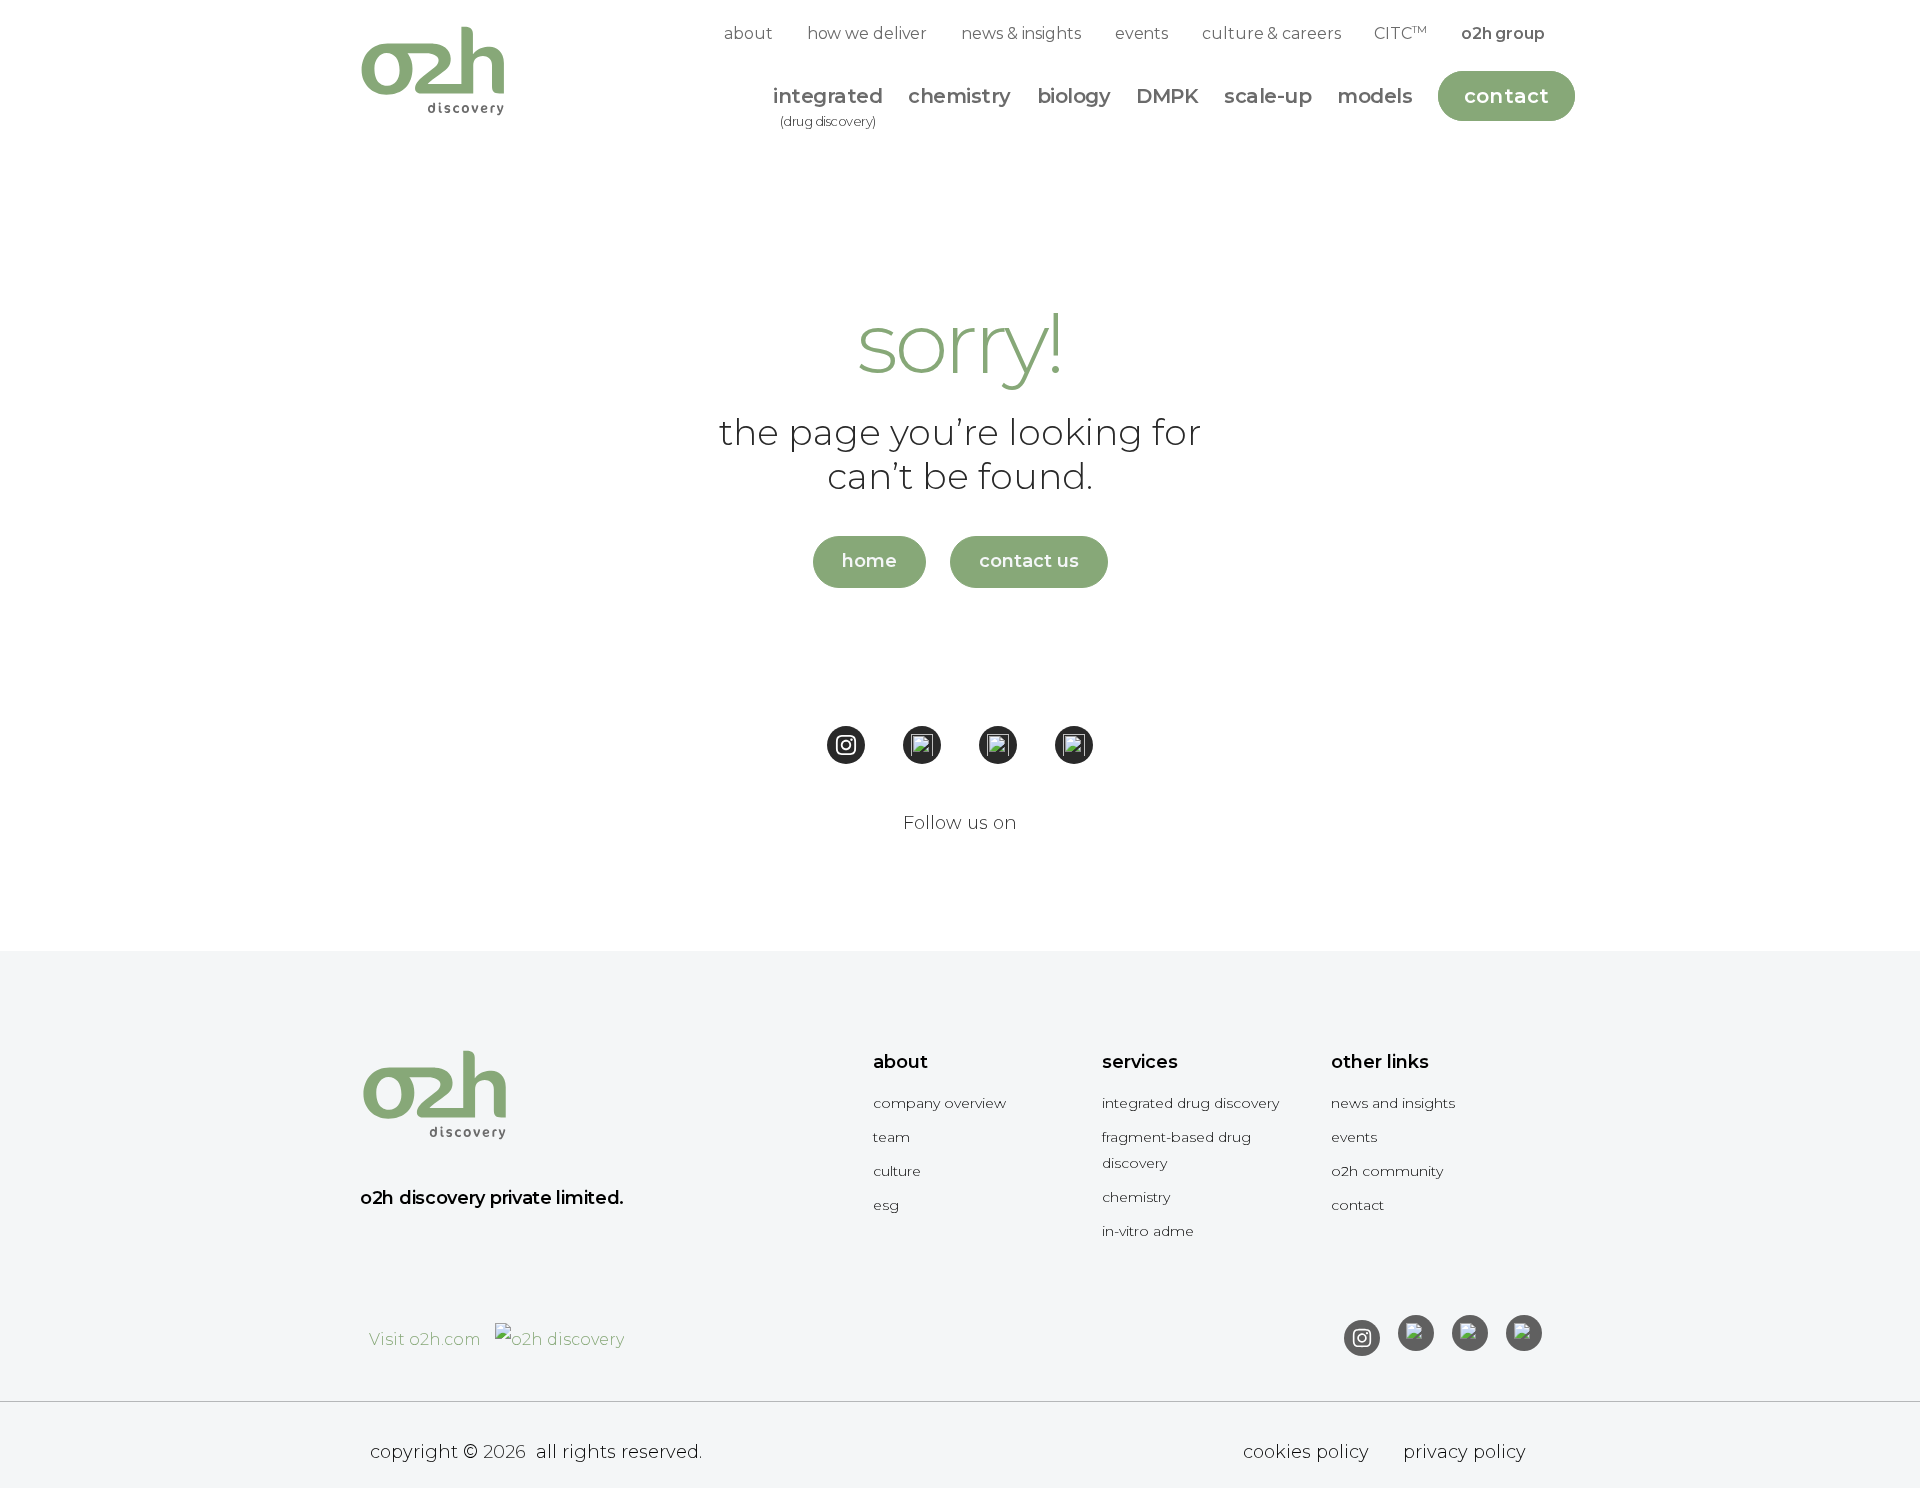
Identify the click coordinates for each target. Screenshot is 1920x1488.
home (869, 561)
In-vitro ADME (1148, 1231)
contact (1357, 1205)
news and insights (1393, 1103)
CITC (1400, 33)
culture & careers (1271, 33)
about (748, 33)
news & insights (1021, 33)
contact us (1029, 561)
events (1141, 33)
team (891, 1137)
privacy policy (1464, 1452)
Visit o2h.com (427, 1339)
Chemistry (1136, 1197)
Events (1354, 1137)
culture (897, 1171)
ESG (886, 1205)
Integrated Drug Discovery (1190, 1103)
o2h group (1503, 33)
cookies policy (1306, 1452)
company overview (939, 1103)
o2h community (1387, 1171)
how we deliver (867, 33)
